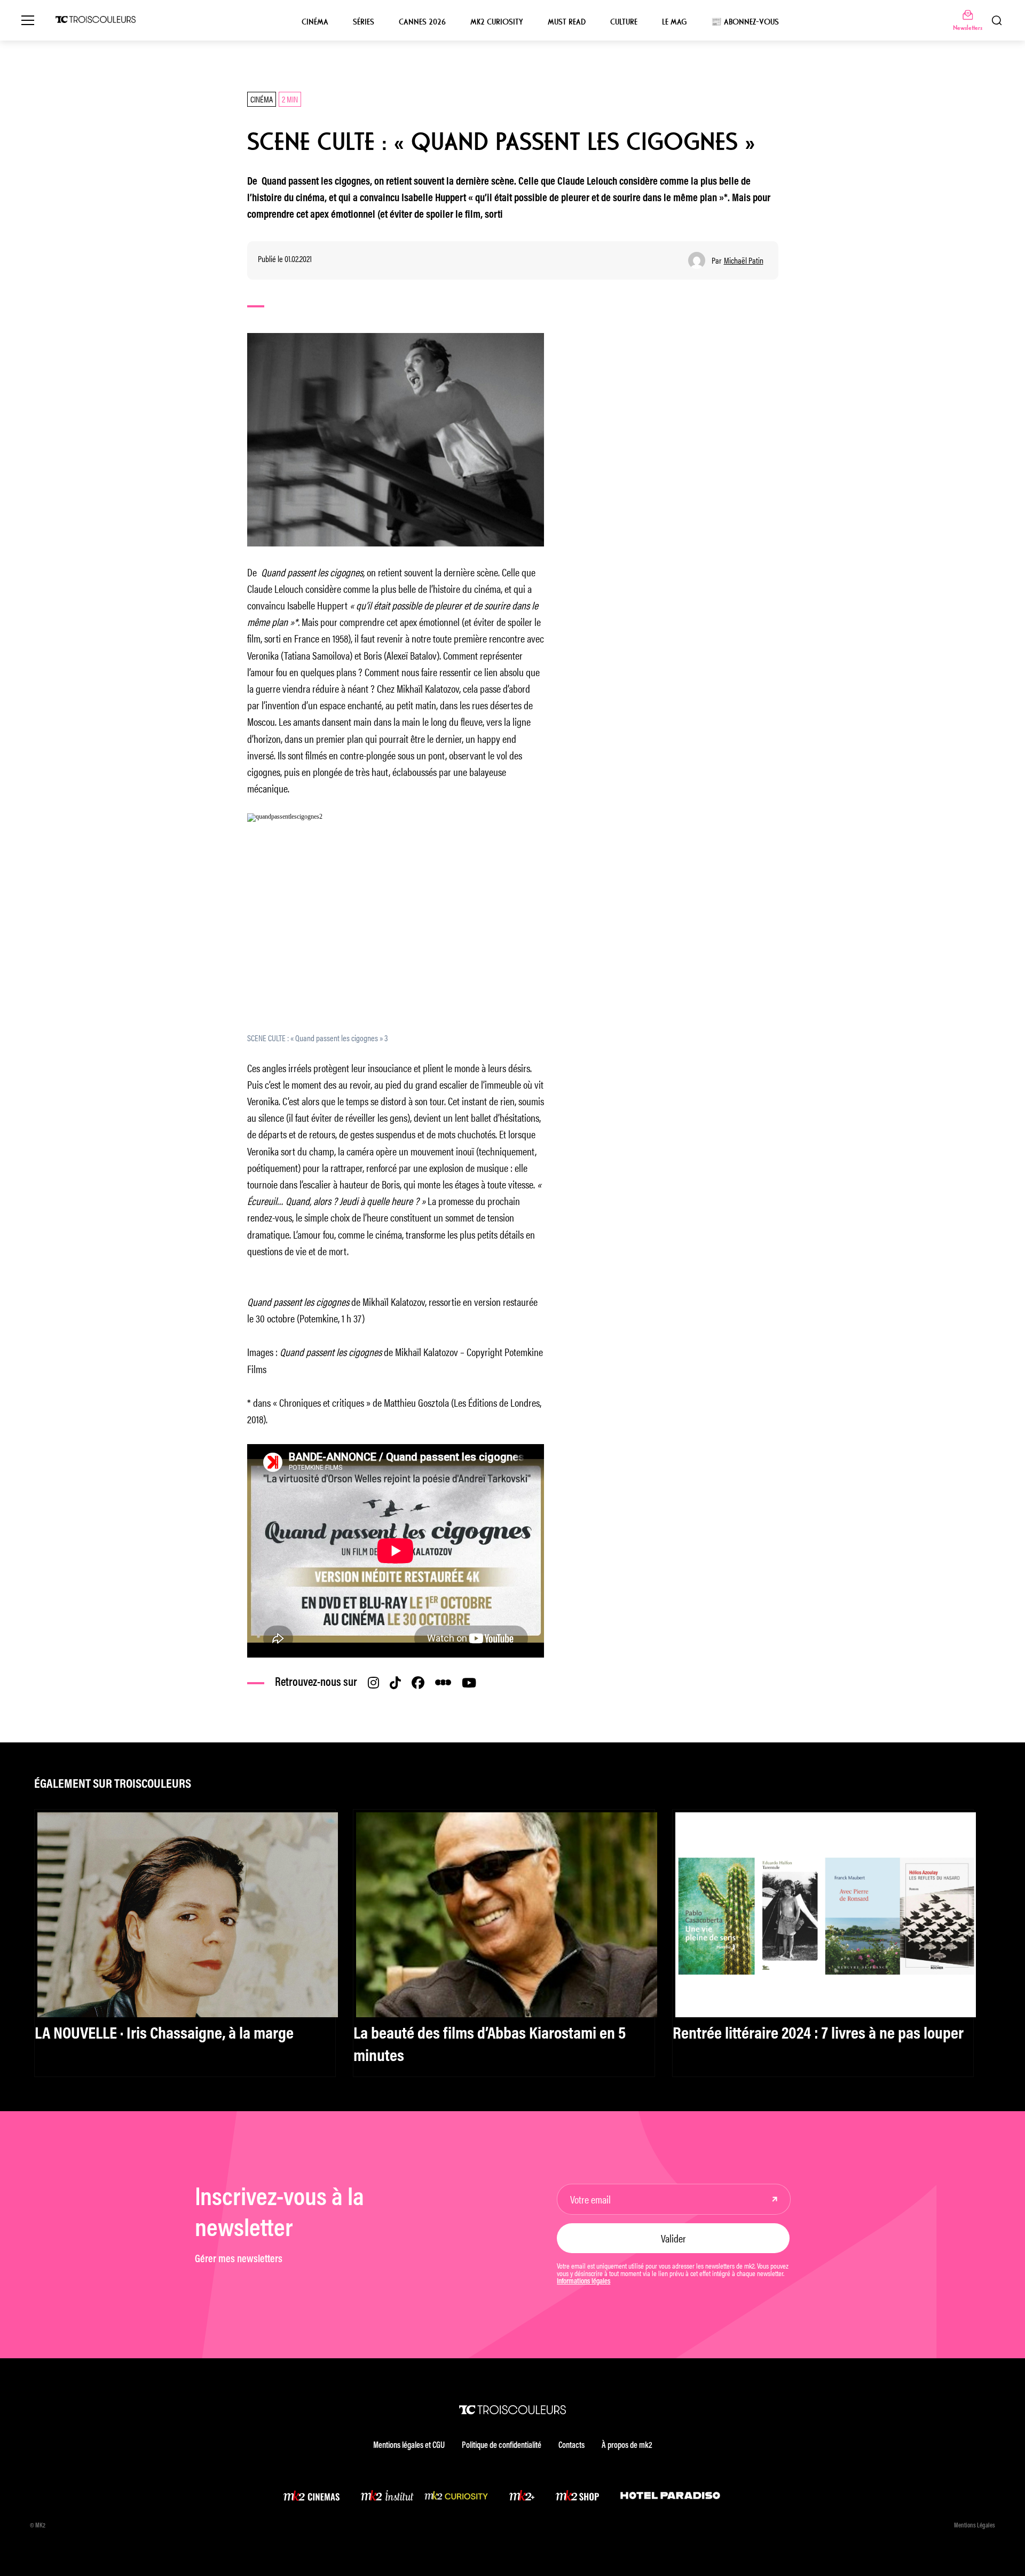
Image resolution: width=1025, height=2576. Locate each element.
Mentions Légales (975, 2526)
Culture (624, 22)
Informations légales (584, 2282)
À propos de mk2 (627, 2446)
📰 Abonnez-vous (745, 22)
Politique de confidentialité (502, 2446)
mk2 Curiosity (497, 22)
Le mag (674, 22)
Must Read (567, 22)
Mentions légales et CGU (409, 2446)
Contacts (571, 2446)
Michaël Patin (744, 260)
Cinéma (315, 22)
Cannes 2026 (422, 22)
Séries (364, 22)
